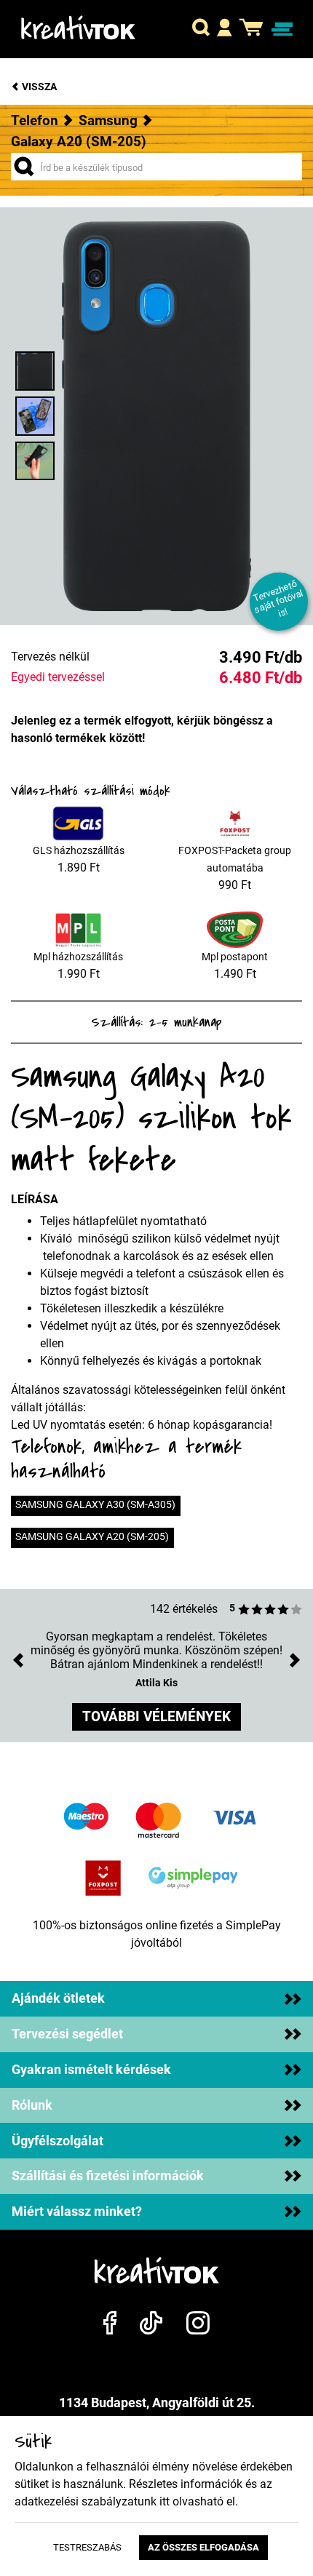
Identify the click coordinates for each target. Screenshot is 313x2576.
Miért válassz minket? (77, 2212)
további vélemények (156, 1716)
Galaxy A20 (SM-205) (79, 141)
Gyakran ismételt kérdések (91, 2070)
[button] (201, 29)
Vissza (38, 87)
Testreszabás (87, 2547)
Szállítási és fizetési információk (108, 2176)
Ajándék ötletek (58, 1998)
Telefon (35, 120)
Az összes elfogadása (203, 2547)
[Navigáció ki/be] (282, 29)
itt (165, 2501)
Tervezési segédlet (67, 2034)
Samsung (108, 120)
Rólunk (32, 2105)
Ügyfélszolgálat (58, 2141)
